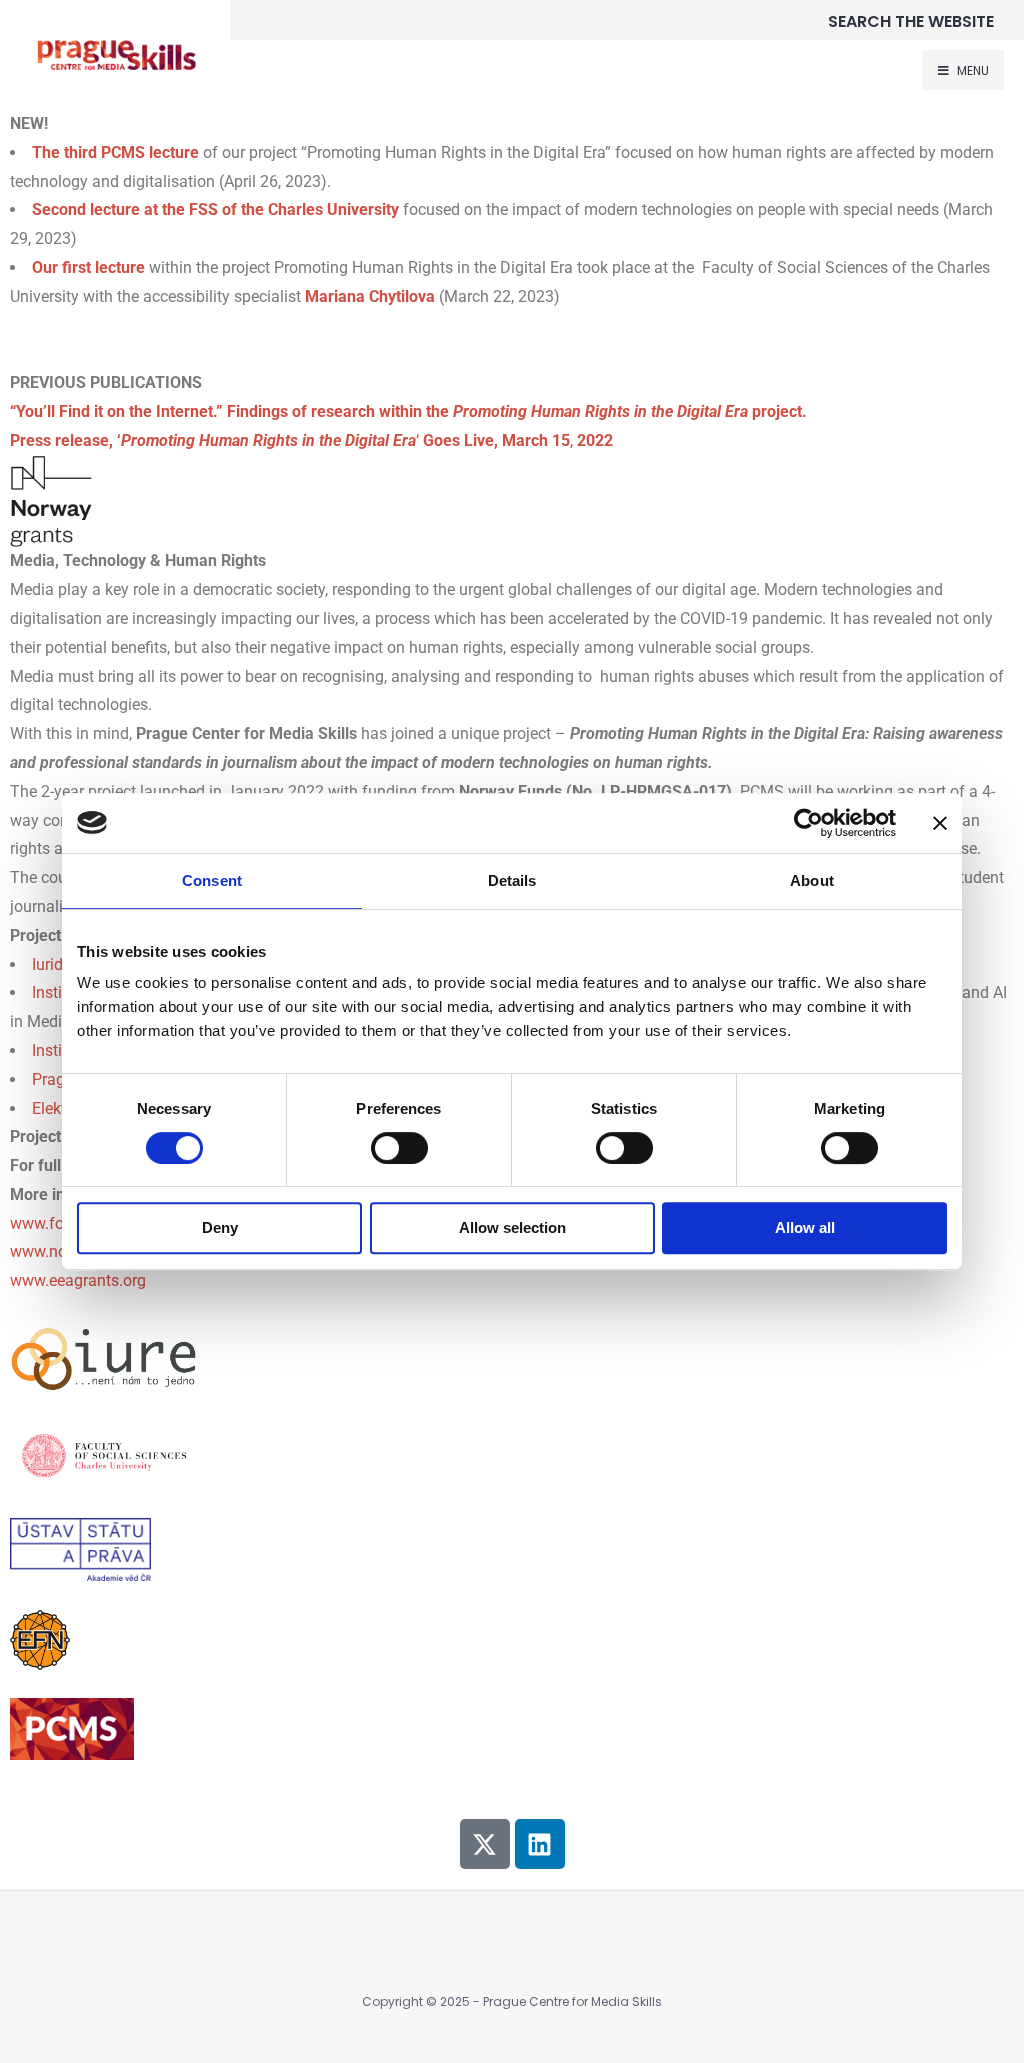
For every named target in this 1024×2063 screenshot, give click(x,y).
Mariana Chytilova (370, 296)
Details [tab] (512, 880)
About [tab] (812, 880)
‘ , (311, 440)
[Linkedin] (540, 1844)
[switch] (399, 1148)
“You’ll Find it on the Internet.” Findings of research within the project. (408, 411)
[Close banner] (940, 823)
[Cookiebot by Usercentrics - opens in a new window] (808, 823)
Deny (220, 1227)
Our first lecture (88, 267)
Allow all (805, 1227)
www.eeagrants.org (78, 1280)
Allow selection (512, 1227)
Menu (971, 70)
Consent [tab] (212, 880)
